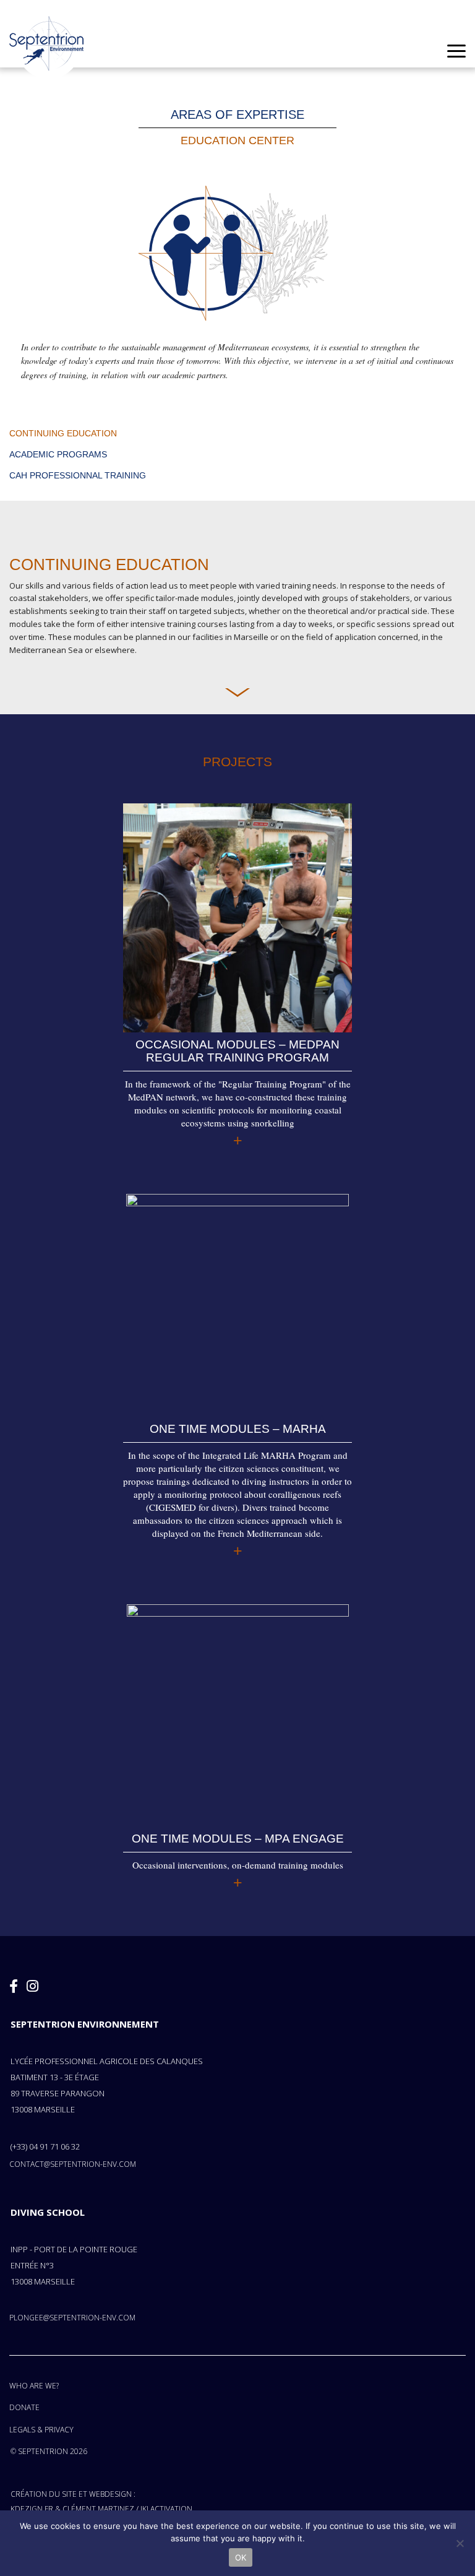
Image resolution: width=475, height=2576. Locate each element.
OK (241, 2557)
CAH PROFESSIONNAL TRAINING (78, 475)
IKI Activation (166, 2509)
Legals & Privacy (41, 2430)
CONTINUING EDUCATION (63, 433)
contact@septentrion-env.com (73, 2164)
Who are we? (34, 2386)
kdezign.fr (32, 2509)
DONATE (24, 2407)
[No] (460, 2543)
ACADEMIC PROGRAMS (58, 454)
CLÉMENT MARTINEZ (98, 2509)
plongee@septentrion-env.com (72, 2318)
